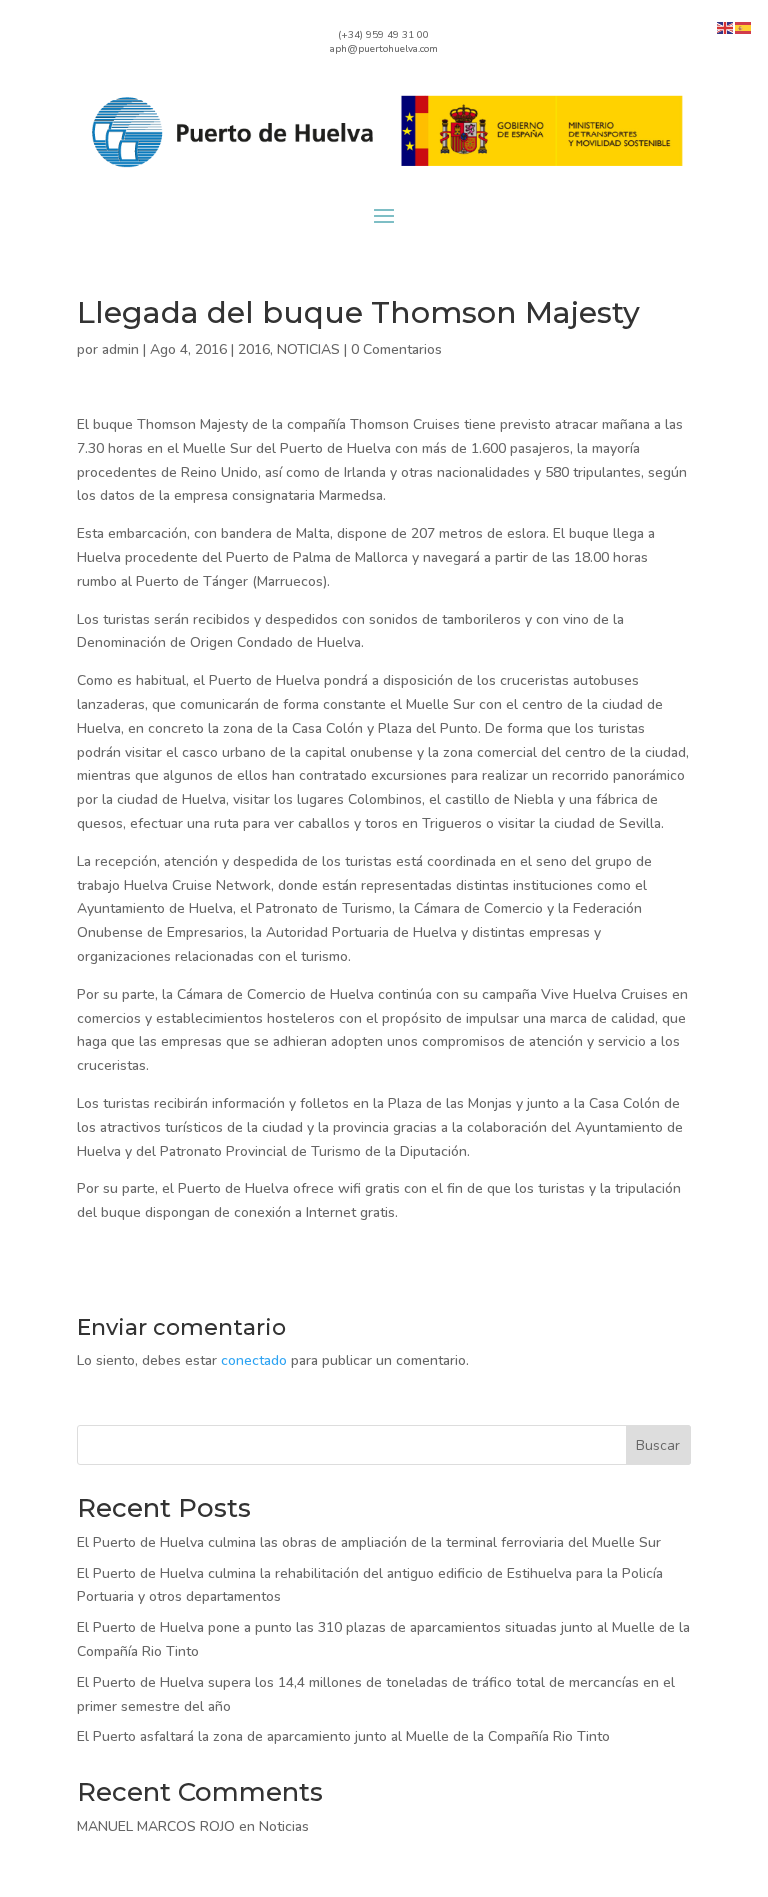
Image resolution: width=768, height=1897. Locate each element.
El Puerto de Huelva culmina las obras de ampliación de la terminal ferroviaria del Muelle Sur (369, 1542)
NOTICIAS (308, 349)
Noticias (284, 1826)
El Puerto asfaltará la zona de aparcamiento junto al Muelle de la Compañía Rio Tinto (343, 1736)
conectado (254, 1360)
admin (120, 349)
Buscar (658, 1445)
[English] (726, 26)
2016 (254, 349)
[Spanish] (744, 26)
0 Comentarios (396, 349)
